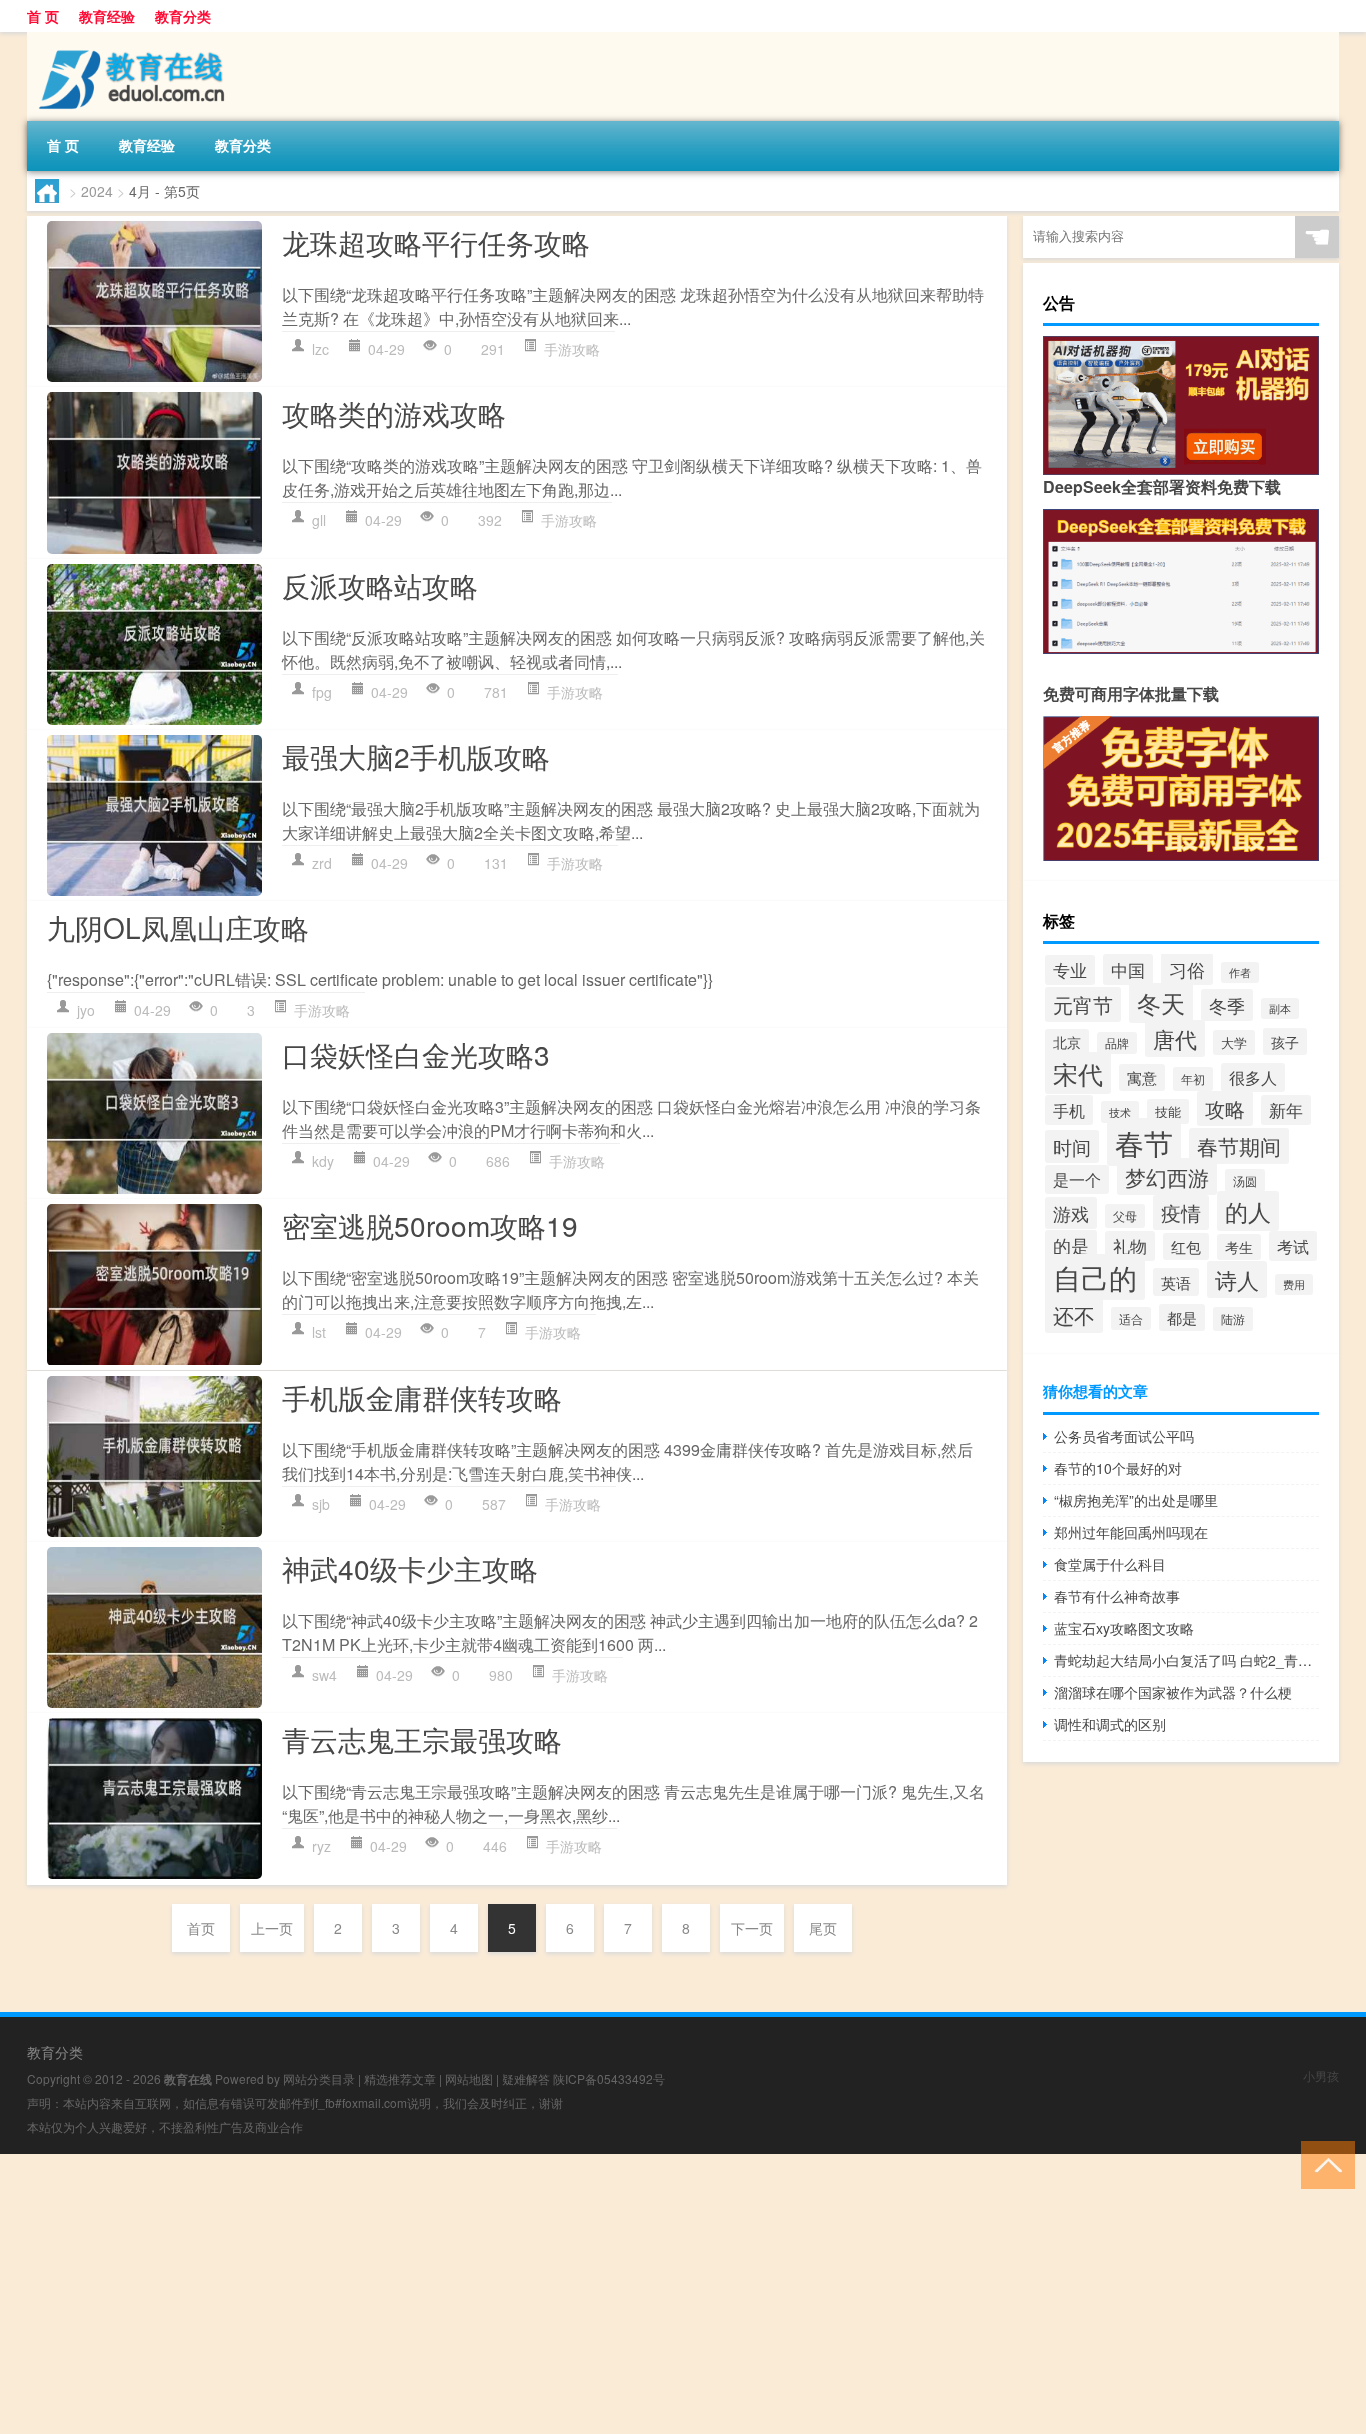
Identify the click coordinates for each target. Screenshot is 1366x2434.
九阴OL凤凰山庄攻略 (178, 927)
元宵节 (1083, 1004)
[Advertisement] (600, 2294)
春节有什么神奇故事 (1117, 1596)
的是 (1071, 1245)
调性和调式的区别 (1110, 1724)
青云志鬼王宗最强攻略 (422, 1739)
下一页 (752, 1928)
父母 (1125, 1216)
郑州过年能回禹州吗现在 (1131, 1532)
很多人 (1253, 1077)
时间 (1072, 1146)
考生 (1239, 1247)
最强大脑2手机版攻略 (416, 756)
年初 (1193, 1079)
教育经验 (107, 16)
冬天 (1161, 1003)
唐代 (1175, 1038)
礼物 (1130, 1246)
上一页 (272, 1928)
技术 (1120, 1112)
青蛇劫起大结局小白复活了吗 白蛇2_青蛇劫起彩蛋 (1186, 1660)
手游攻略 (572, 349)
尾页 (823, 1928)
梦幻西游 (1167, 1176)
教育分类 (183, 16)
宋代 (1078, 1073)
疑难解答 (526, 2078)
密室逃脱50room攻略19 (430, 1225)
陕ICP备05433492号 (609, 2078)
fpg (322, 692)
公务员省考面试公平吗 (1124, 1436)
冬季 (1227, 1005)
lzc (320, 349)
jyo (86, 1010)
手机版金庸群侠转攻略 (422, 1397)
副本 (1280, 1008)
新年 (1286, 1110)
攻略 (1225, 1108)
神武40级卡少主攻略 (410, 1568)
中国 (1128, 969)
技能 (1168, 1111)
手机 (1069, 1110)
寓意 (1142, 1077)
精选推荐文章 (400, 2078)
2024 (97, 191)
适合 (1131, 1318)
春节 (1144, 1142)
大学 (1234, 1042)
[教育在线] (132, 39)
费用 (1294, 1284)
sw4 (324, 1675)
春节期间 (1239, 1146)
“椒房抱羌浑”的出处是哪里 (1136, 1500)
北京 (1067, 1042)
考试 (1293, 1246)
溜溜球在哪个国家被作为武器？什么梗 (1173, 1692)
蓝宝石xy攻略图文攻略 (1124, 1628)
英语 (1176, 1282)
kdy (323, 1161)
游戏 (1071, 1213)
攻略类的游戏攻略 (394, 413)
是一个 (1077, 1179)
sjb (321, 1504)
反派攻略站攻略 (380, 585)
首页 (201, 1928)
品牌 (1117, 1043)
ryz (321, 1846)
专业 (1070, 970)
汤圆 (1245, 1180)
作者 (1240, 972)
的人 (1248, 1211)
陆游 (1233, 1319)
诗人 (1237, 1279)
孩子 (1285, 1041)
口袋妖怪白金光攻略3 (416, 1054)
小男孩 (1321, 2075)
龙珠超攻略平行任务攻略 (436, 242)
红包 (1186, 1246)
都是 (1182, 1317)
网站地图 (469, 2078)
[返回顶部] (1323, 2163)
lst (319, 1332)
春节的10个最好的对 (1118, 1468)
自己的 (1095, 1277)
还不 (1074, 1315)
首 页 (43, 16)
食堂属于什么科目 (1110, 1564)
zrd (322, 863)
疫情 (1181, 1212)
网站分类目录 (319, 2078)
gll (319, 520)
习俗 (1187, 969)
